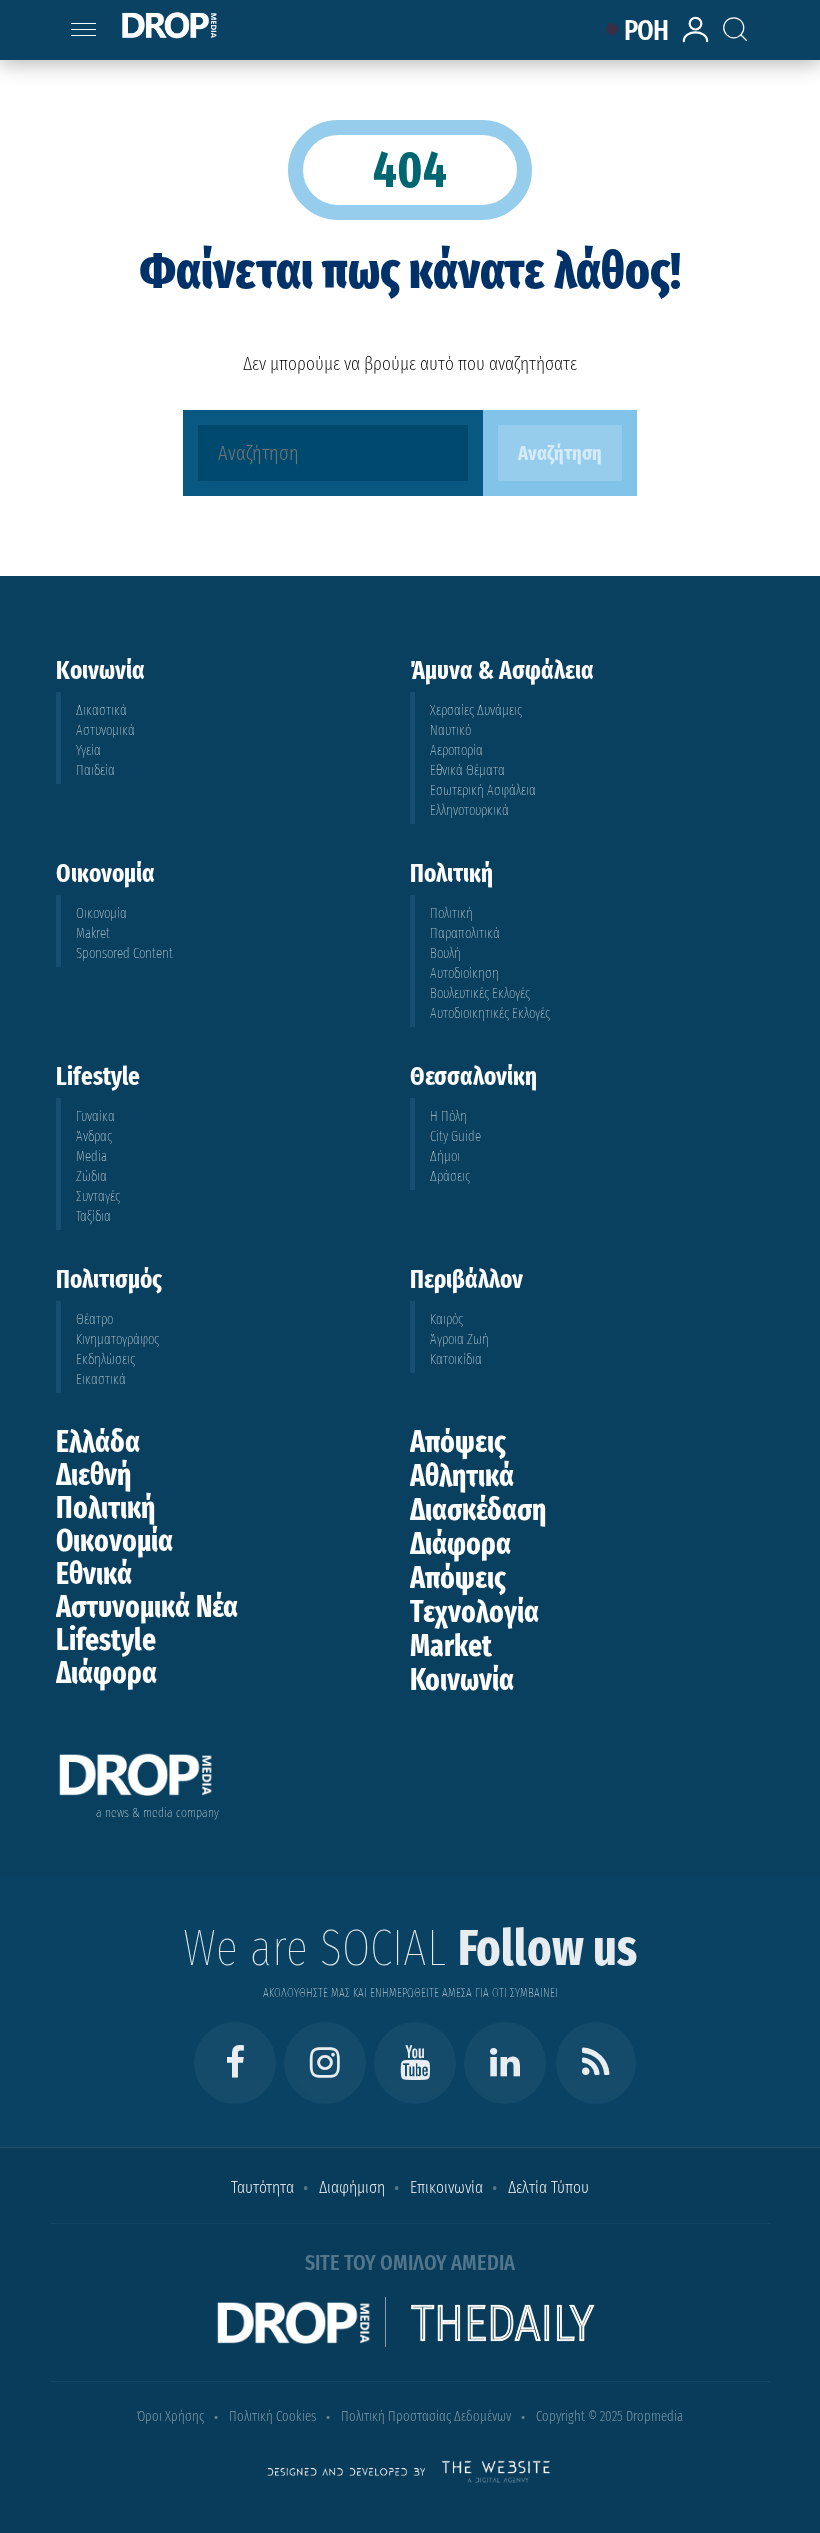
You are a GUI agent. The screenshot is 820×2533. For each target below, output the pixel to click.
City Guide (455, 1136)
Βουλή (445, 953)
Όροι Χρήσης (170, 2416)
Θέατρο (94, 1319)
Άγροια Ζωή (459, 1339)
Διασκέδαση (478, 1510)
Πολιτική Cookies (272, 2416)
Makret (93, 933)
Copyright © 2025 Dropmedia (609, 2416)
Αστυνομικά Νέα (147, 1607)
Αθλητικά (462, 1476)
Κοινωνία (462, 1680)
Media (91, 1156)
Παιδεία (95, 770)
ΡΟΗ (646, 30)
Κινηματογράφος (117, 1339)
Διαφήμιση (352, 2187)
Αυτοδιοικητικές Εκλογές (490, 1013)
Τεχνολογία (474, 1612)
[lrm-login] (699, 39)
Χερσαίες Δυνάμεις (476, 710)
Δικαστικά (101, 710)
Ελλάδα (98, 1442)
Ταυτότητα (262, 2187)
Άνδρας (94, 1136)
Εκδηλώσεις (105, 1359)
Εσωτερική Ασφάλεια (483, 790)
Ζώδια (91, 1176)
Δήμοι (445, 1156)
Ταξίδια (93, 1216)
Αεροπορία (456, 750)
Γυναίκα (95, 1116)
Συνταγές (98, 1196)
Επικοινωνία (446, 2187)
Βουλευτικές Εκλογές (480, 993)
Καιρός (446, 1319)
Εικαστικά (101, 1379)
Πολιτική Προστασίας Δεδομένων (426, 2416)
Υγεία (88, 750)
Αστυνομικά (105, 730)
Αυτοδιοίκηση (464, 973)
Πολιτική (451, 913)
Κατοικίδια (456, 1359)
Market (451, 1646)
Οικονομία (101, 913)
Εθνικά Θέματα (467, 770)
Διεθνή (93, 1475)
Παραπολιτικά (465, 933)
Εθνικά (94, 1574)
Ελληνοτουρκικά (469, 810)
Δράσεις (450, 1176)
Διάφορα (106, 1673)
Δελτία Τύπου (548, 2187)
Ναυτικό (450, 730)
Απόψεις (458, 1442)
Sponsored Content (124, 953)
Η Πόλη (448, 1116)
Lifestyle (106, 1640)
